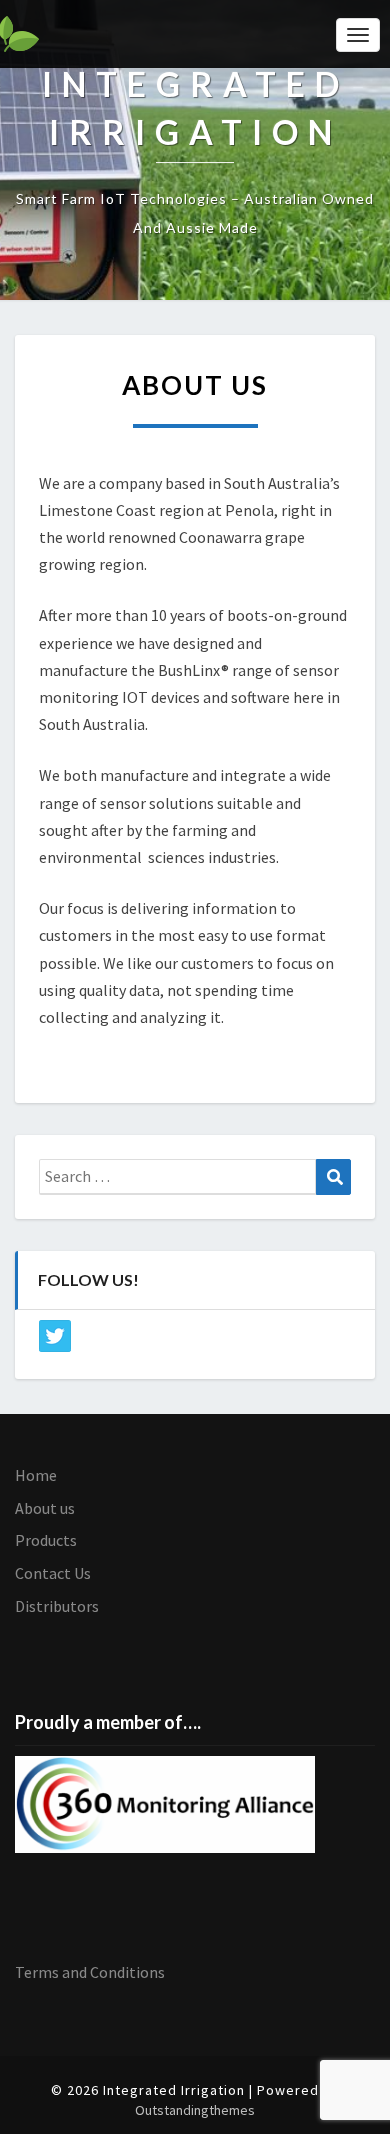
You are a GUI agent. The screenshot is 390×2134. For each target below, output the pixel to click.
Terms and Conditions (90, 1972)
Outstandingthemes (195, 2110)
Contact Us (53, 1573)
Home (36, 1475)
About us (45, 1508)
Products (46, 1540)
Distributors (57, 1606)
